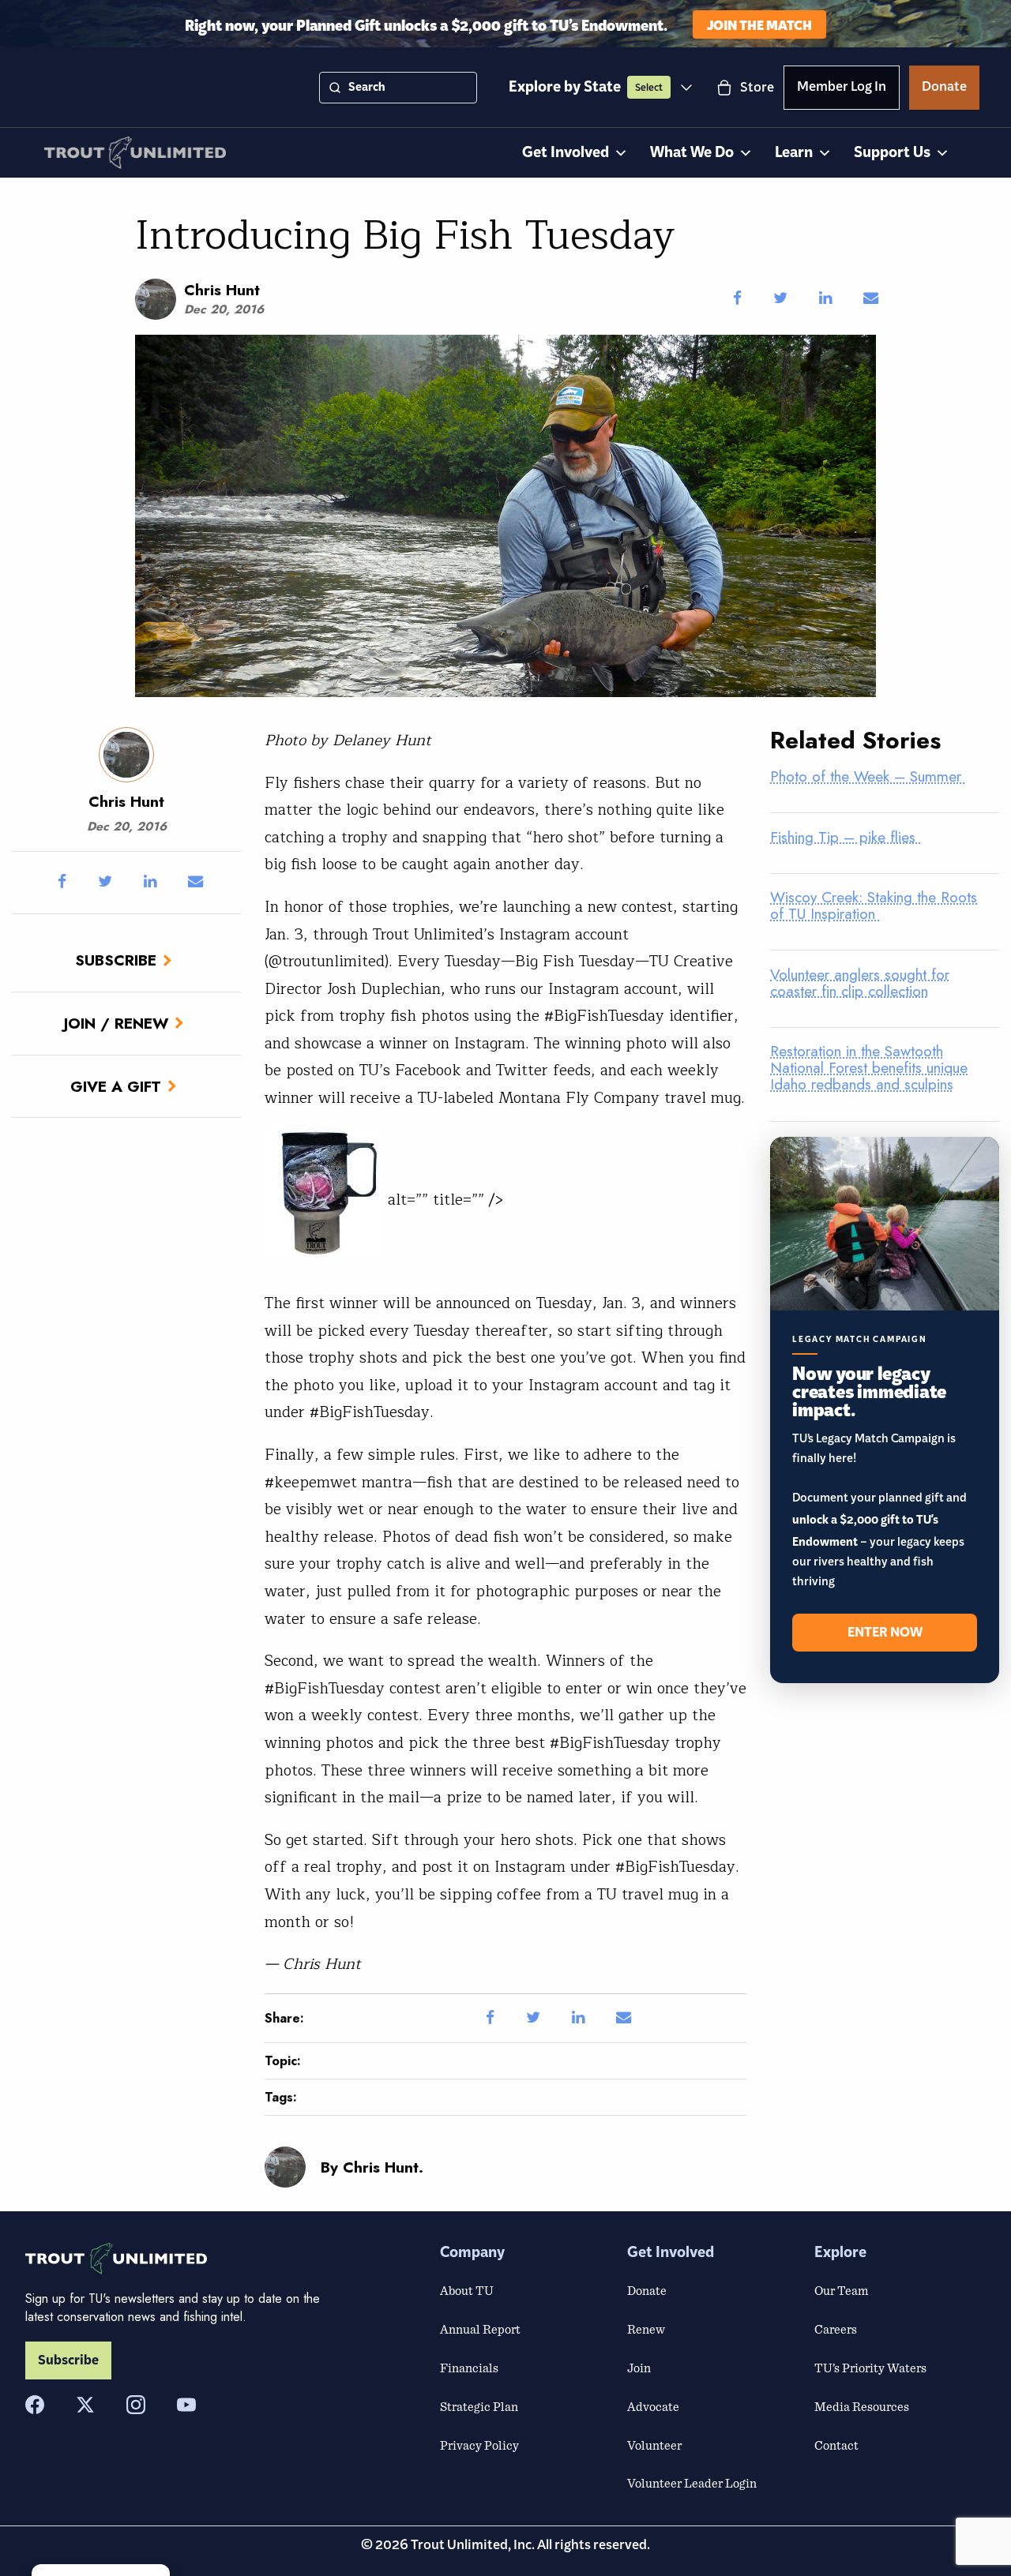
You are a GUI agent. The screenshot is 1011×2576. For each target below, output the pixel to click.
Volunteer (654, 2445)
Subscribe (116, 960)
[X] (85, 2405)
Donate (944, 89)
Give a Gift (116, 1086)
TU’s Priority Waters (870, 2368)
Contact (836, 2445)
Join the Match (759, 24)
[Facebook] (35, 2405)
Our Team (841, 2290)
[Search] (335, 88)
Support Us (892, 153)
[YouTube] (186, 2405)
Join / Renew (116, 1023)
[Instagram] (136, 2405)
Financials (469, 2368)
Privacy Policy (479, 2445)
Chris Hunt (222, 290)
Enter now (885, 1633)
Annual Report (480, 2329)
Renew (646, 2329)
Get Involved (566, 153)
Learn (794, 153)
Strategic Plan (479, 2406)
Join (639, 2368)
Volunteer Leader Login (692, 2483)
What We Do (692, 153)
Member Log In (842, 89)
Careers (836, 2329)
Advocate (653, 2406)
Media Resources (862, 2406)
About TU (467, 2290)
